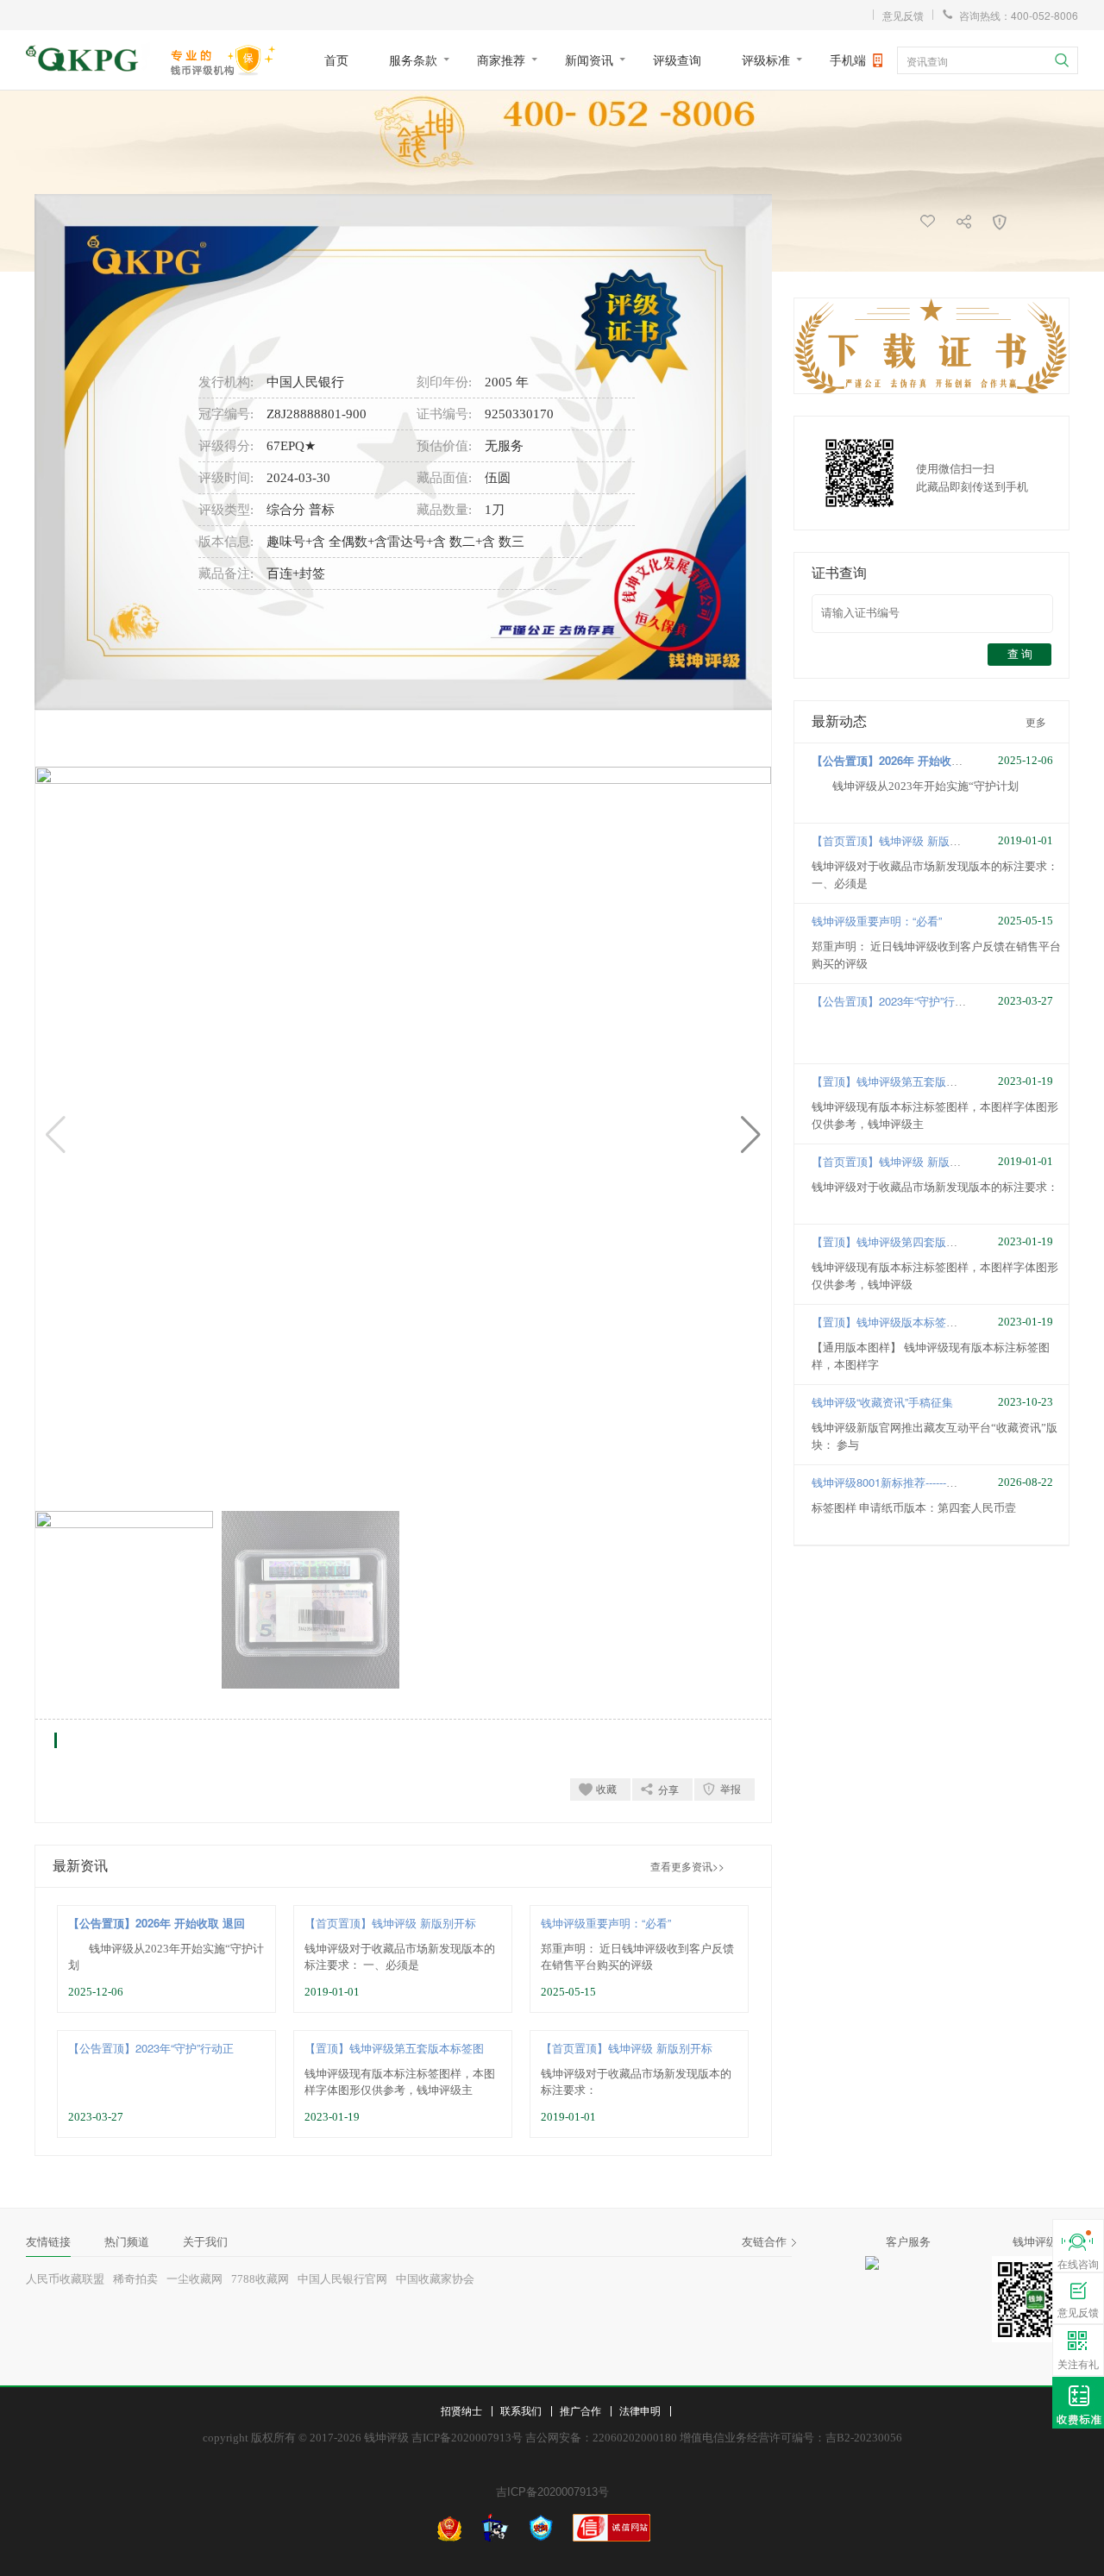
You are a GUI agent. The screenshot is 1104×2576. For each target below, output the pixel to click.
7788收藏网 (260, 2279)
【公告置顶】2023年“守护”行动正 (151, 2048)
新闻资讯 (589, 60)
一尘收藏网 (194, 2279)
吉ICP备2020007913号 (552, 2492)
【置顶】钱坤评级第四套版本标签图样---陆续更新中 (940, 1241)
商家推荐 (501, 60)
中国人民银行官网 (342, 2279)
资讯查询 (927, 61)
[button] (751, 1135)
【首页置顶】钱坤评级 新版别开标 (390, 1923)
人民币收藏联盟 (65, 2279)
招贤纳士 (461, 2410)
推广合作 (580, 2410)
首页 (336, 60)
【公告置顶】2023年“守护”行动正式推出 (911, 1001)
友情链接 (48, 2242)
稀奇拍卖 (135, 2279)
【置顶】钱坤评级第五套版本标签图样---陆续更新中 (940, 1081)
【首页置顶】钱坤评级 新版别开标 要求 (910, 840)
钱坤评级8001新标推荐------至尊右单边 (907, 1482)
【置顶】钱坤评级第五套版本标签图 (394, 2048)
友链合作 (764, 2242)
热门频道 (127, 2242)
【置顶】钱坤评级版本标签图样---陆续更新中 (923, 1322)
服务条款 (413, 60)
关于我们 (205, 2242)
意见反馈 (903, 15)
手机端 (848, 60)
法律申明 (640, 2410)
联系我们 (521, 2410)
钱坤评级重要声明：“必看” (606, 1923)
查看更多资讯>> (687, 1866)
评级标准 (766, 60)
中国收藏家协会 (435, 2279)
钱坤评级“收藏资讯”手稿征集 (882, 1402)
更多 (1036, 721)
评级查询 (677, 60)
